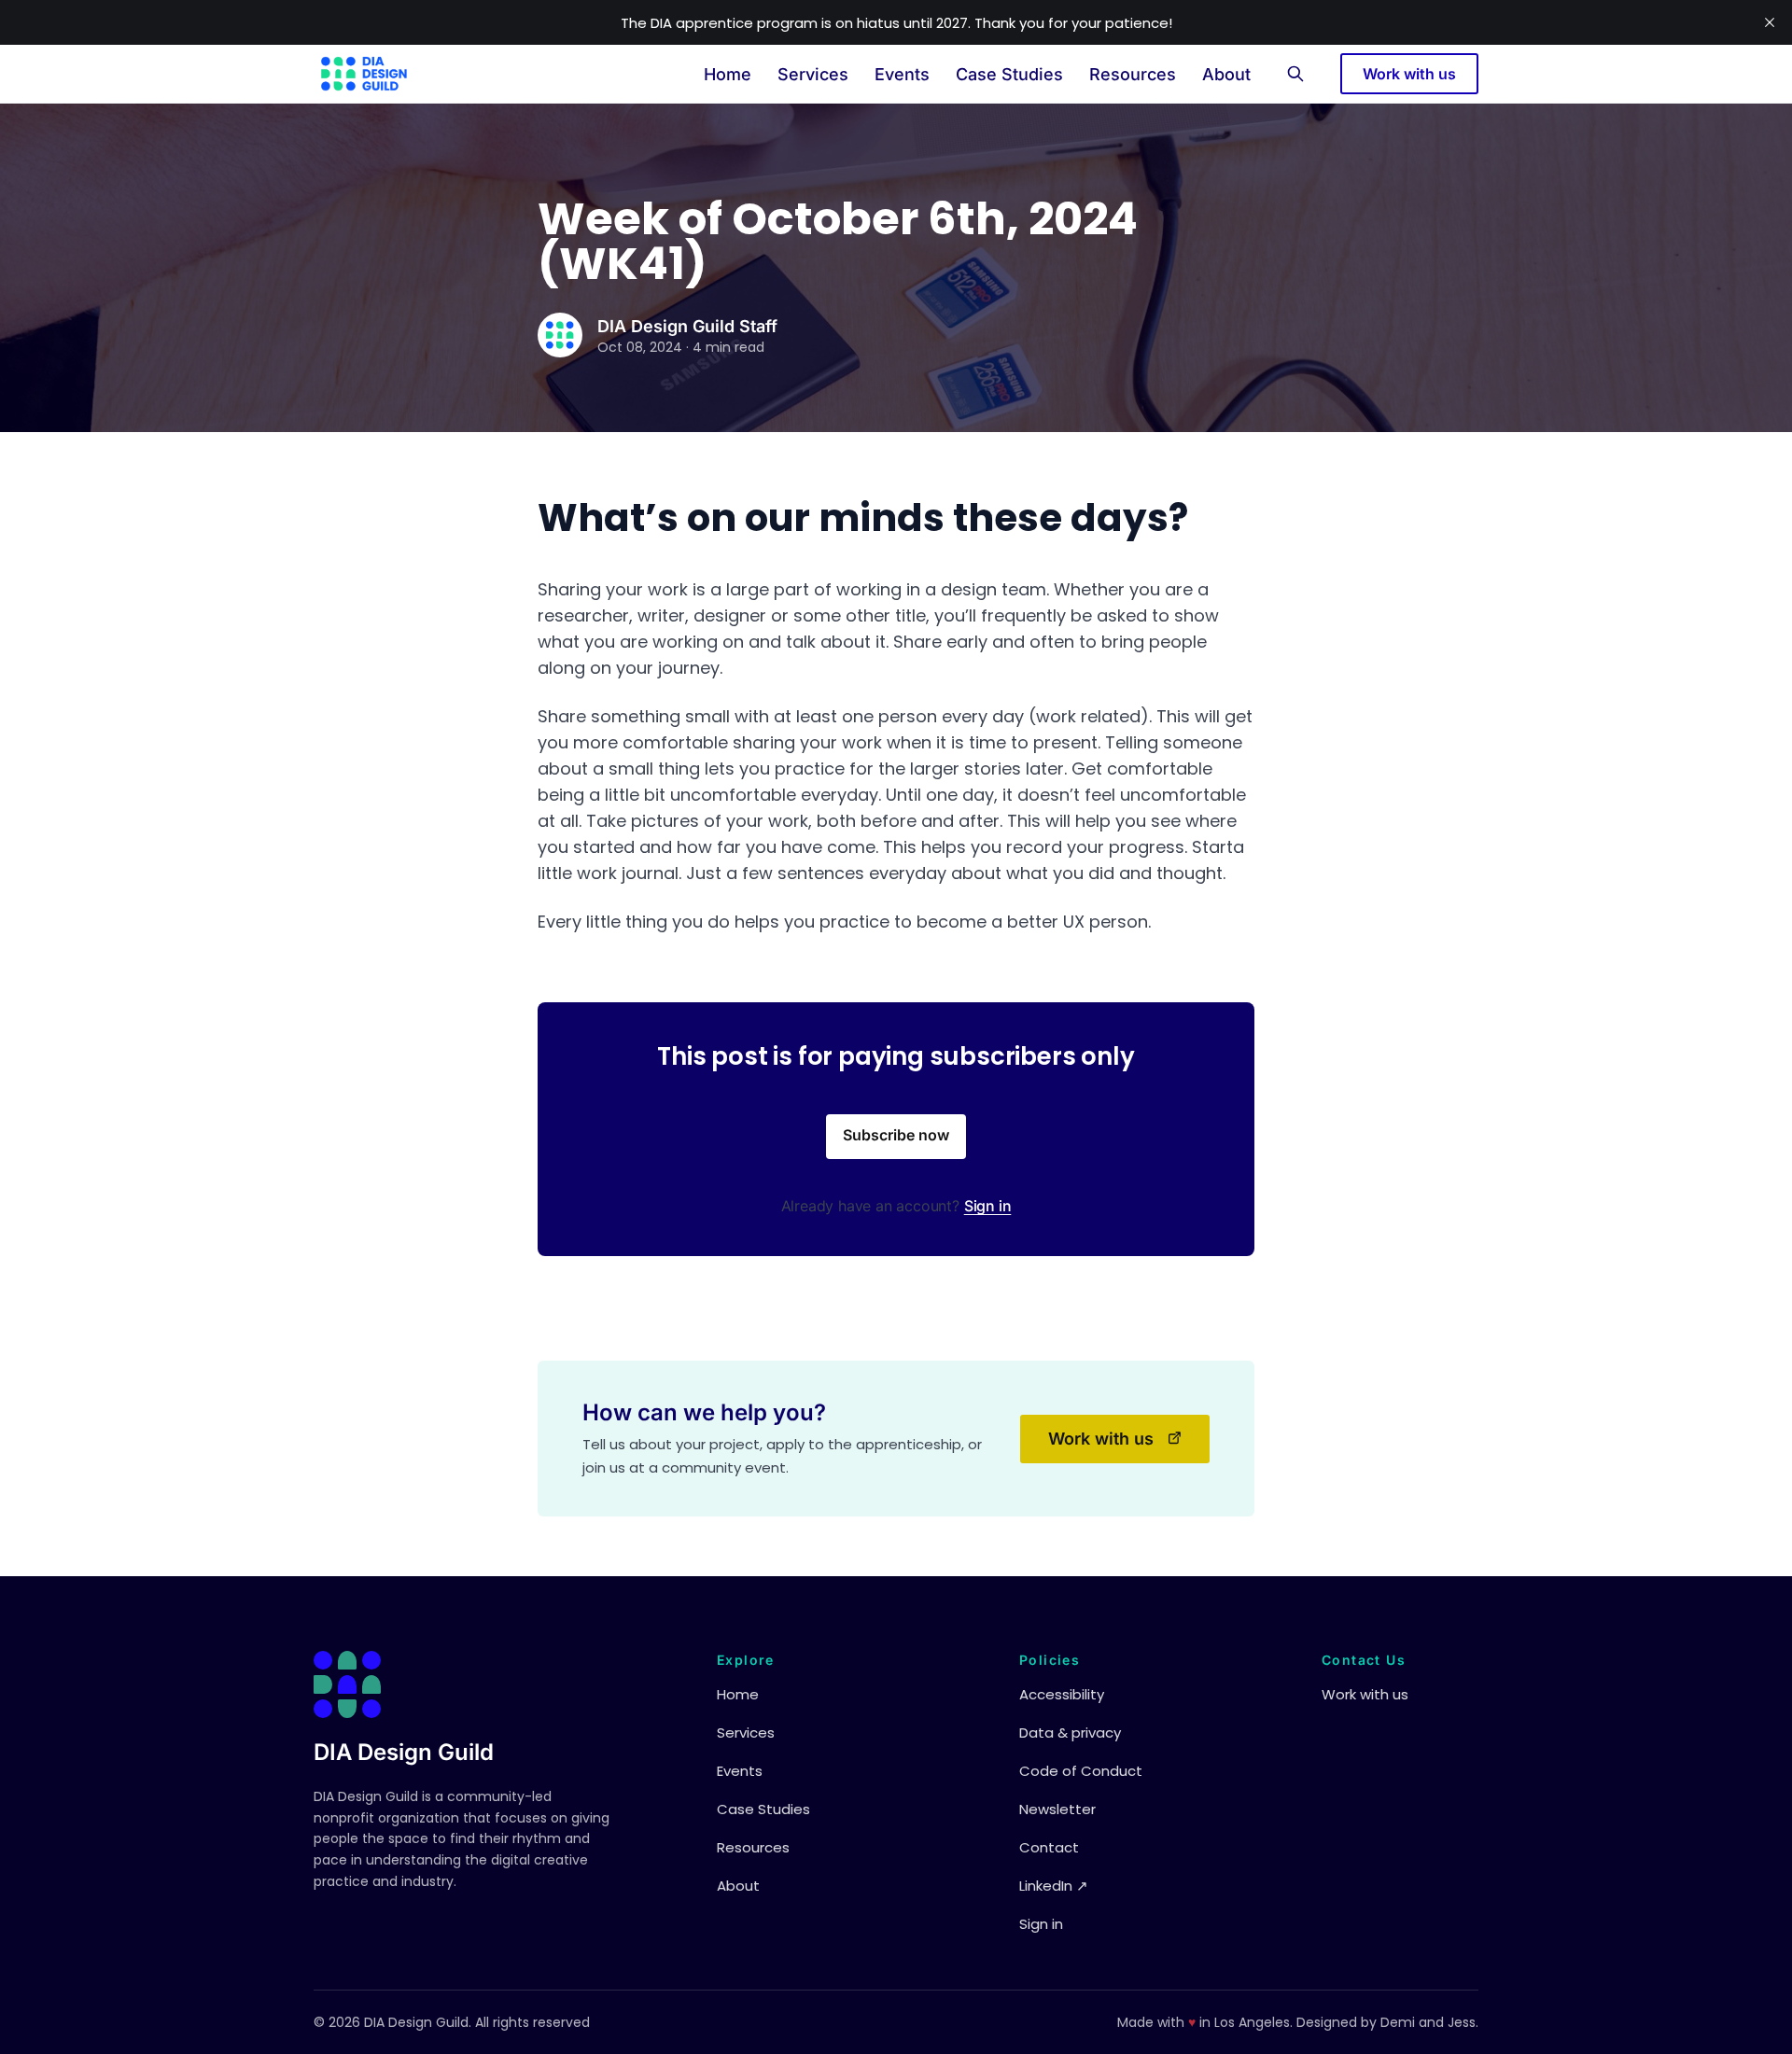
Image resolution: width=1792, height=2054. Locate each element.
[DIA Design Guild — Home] (364, 74)
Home (728, 74)
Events (902, 74)
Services (813, 74)
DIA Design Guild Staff (687, 326)
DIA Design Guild (404, 1752)
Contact (1049, 1847)
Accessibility (1062, 1694)
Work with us (1409, 74)
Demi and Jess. (1429, 2022)
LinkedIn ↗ (1054, 1886)
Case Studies (1009, 74)
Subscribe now (896, 1135)
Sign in (988, 1206)
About (1226, 74)
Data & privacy (1070, 1733)
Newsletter (1057, 1809)
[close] (1770, 22)
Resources (1133, 74)
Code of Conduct (1081, 1771)
